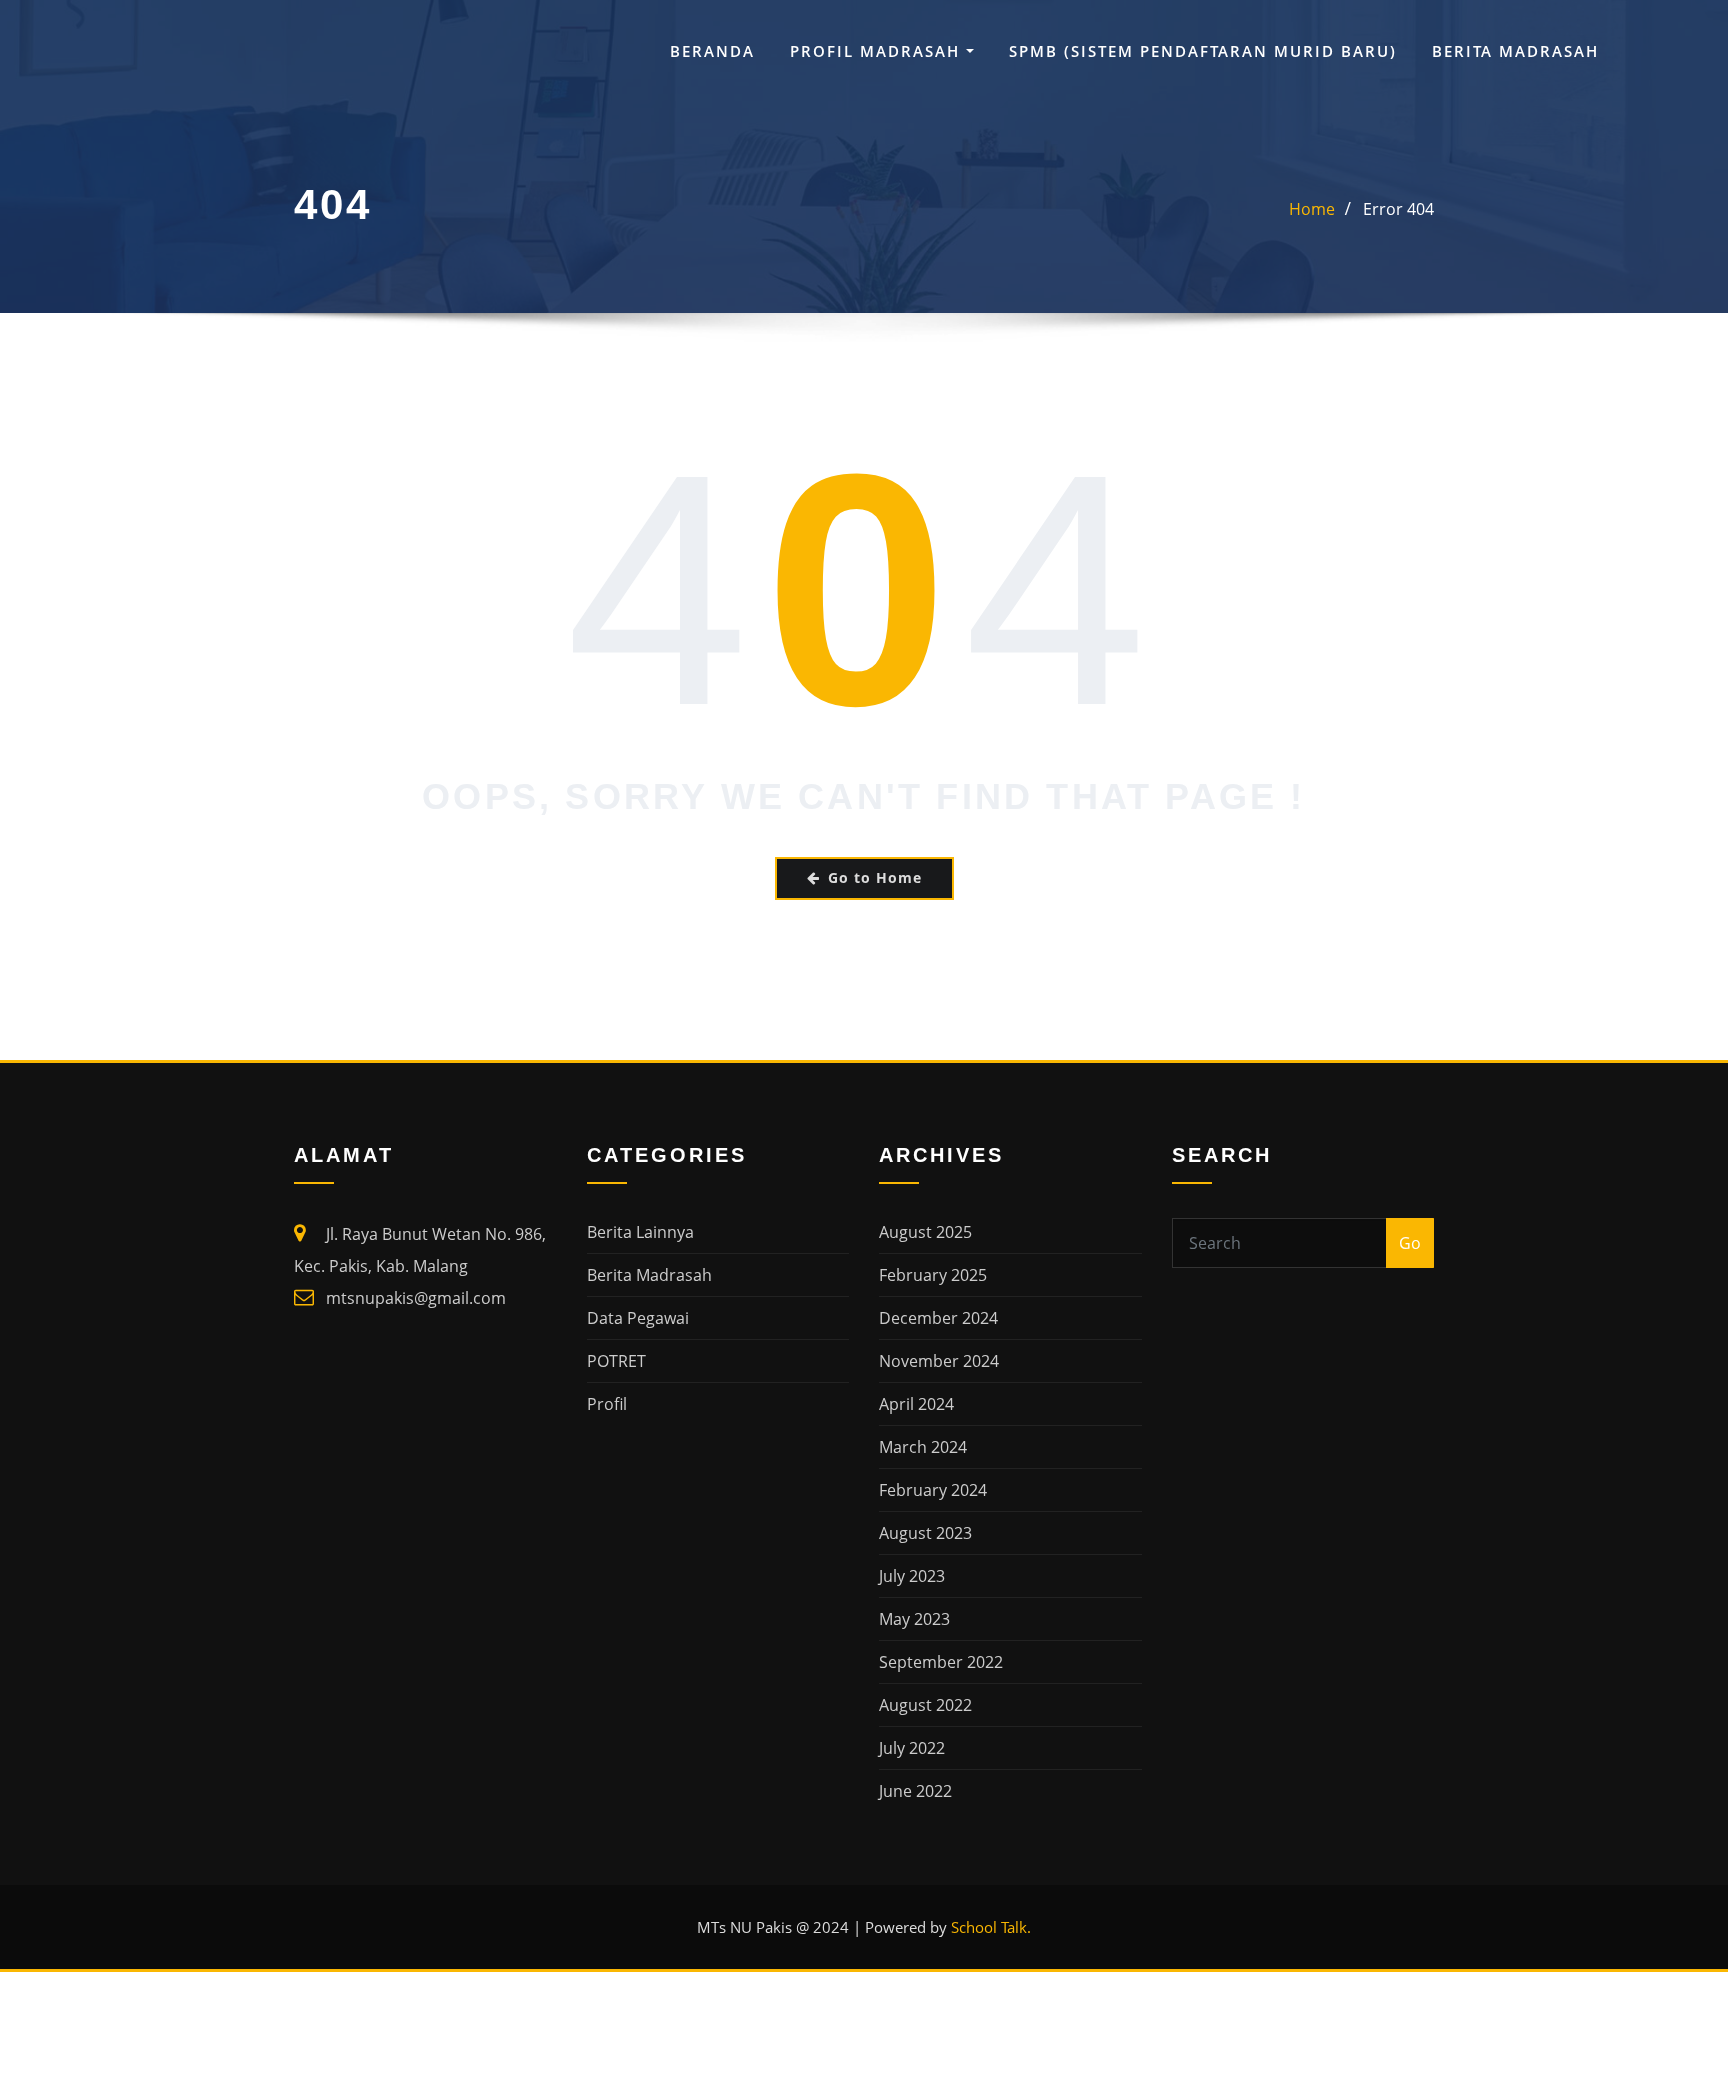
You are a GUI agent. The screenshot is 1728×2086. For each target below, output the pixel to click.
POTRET (616, 1361)
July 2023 (912, 1576)
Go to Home (875, 877)
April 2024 (916, 1404)
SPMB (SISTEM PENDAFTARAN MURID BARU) (1203, 51)
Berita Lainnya (640, 1232)
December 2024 (938, 1318)
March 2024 (923, 1447)
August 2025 (925, 1232)
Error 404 (1398, 209)
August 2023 (925, 1533)
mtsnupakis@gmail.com (416, 1298)
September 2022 (941, 1662)
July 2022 (912, 1748)
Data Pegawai (638, 1318)
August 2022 (925, 1705)
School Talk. (991, 1927)
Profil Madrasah (878, 51)
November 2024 (939, 1361)
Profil (607, 1404)
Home (1312, 209)
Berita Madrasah (1515, 51)
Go (1410, 1243)
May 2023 (914, 1619)
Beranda (712, 51)
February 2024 (933, 1490)
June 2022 (915, 1791)
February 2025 (933, 1275)
